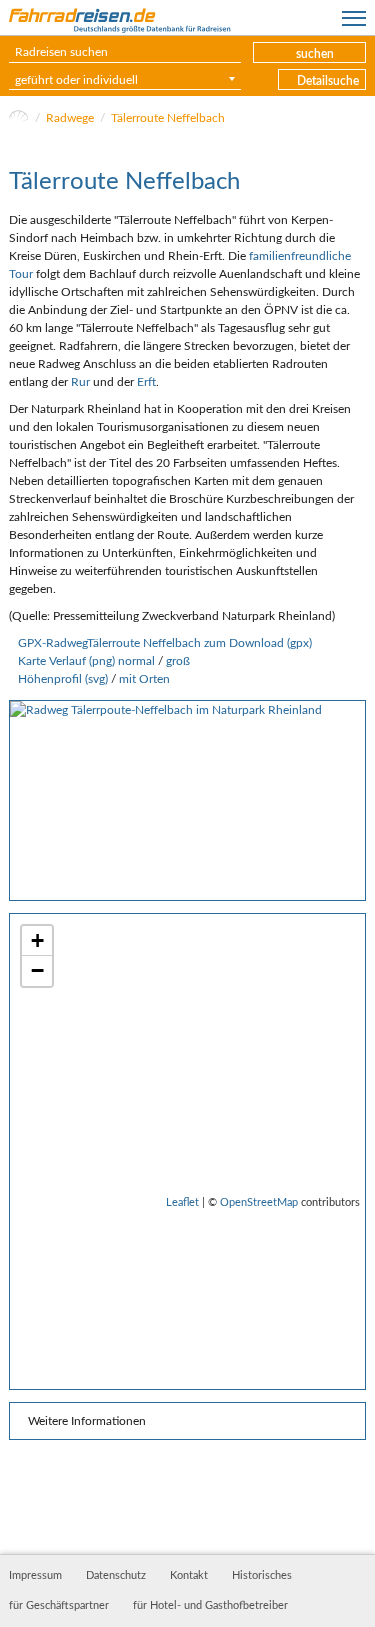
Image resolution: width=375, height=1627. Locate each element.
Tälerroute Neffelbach (168, 118)
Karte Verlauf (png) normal (86, 661)
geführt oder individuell (76, 80)
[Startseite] (18, 118)
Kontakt (189, 1576)
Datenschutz (116, 1576)
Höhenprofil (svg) (63, 679)
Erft (146, 382)
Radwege (70, 118)
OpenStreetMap (259, 1202)
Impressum (35, 1576)
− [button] (37, 970)
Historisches (262, 1576)
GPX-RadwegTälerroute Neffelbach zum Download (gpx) (165, 643)
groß (178, 661)
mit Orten (144, 679)
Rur (80, 382)
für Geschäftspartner (59, 1606)
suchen (315, 54)
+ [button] (37, 940)
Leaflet (182, 1202)
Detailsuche (328, 81)
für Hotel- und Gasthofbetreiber (210, 1606)
